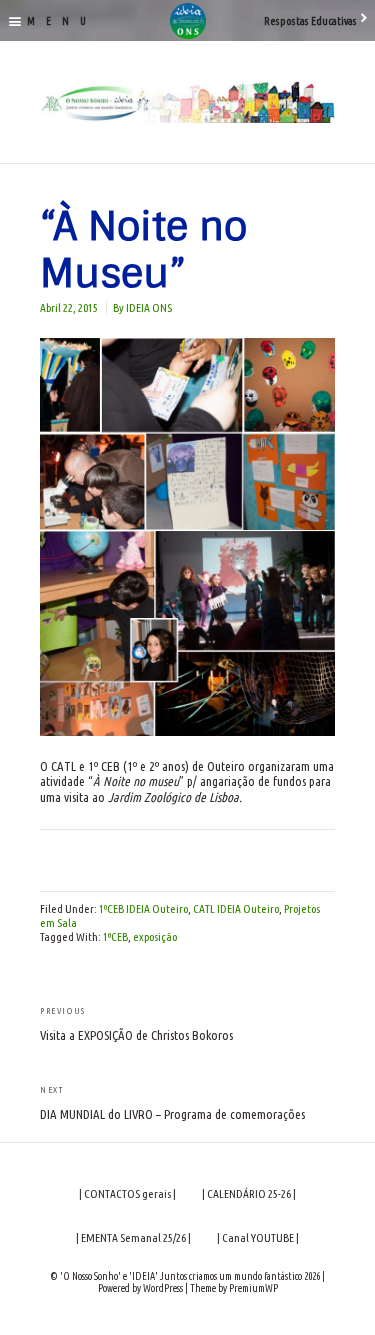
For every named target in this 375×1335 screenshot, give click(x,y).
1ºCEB (115, 936)
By (142, 307)
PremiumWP (253, 1288)
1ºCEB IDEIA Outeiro (143, 908)
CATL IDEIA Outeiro (236, 908)
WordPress (163, 1288)
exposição (155, 936)
